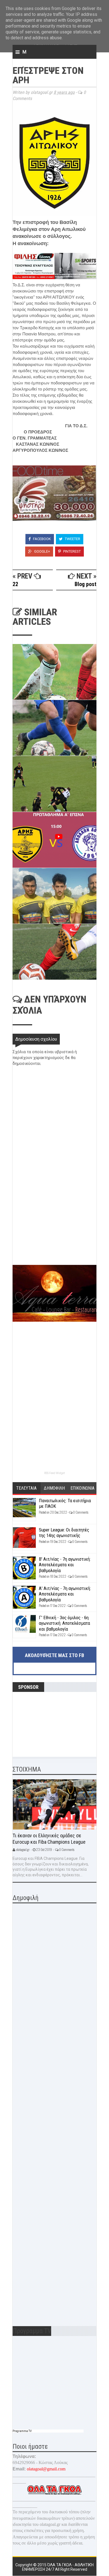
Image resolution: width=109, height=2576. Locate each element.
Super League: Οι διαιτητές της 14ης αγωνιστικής (64, 1533)
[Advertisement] (54, 1226)
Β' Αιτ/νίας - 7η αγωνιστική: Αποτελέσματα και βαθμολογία (65, 1565)
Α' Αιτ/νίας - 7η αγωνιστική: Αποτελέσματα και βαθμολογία (65, 1594)
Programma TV (22, 2431)
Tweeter (72, 539)
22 (15, 584)
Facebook (42, 539)
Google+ (42, 551)
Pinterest (72, 551)
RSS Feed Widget (54, 1473)
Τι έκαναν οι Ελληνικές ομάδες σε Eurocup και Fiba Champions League (49, 1839)
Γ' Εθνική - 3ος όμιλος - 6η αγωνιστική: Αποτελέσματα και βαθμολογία (64, 1623)
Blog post (86, 584)
